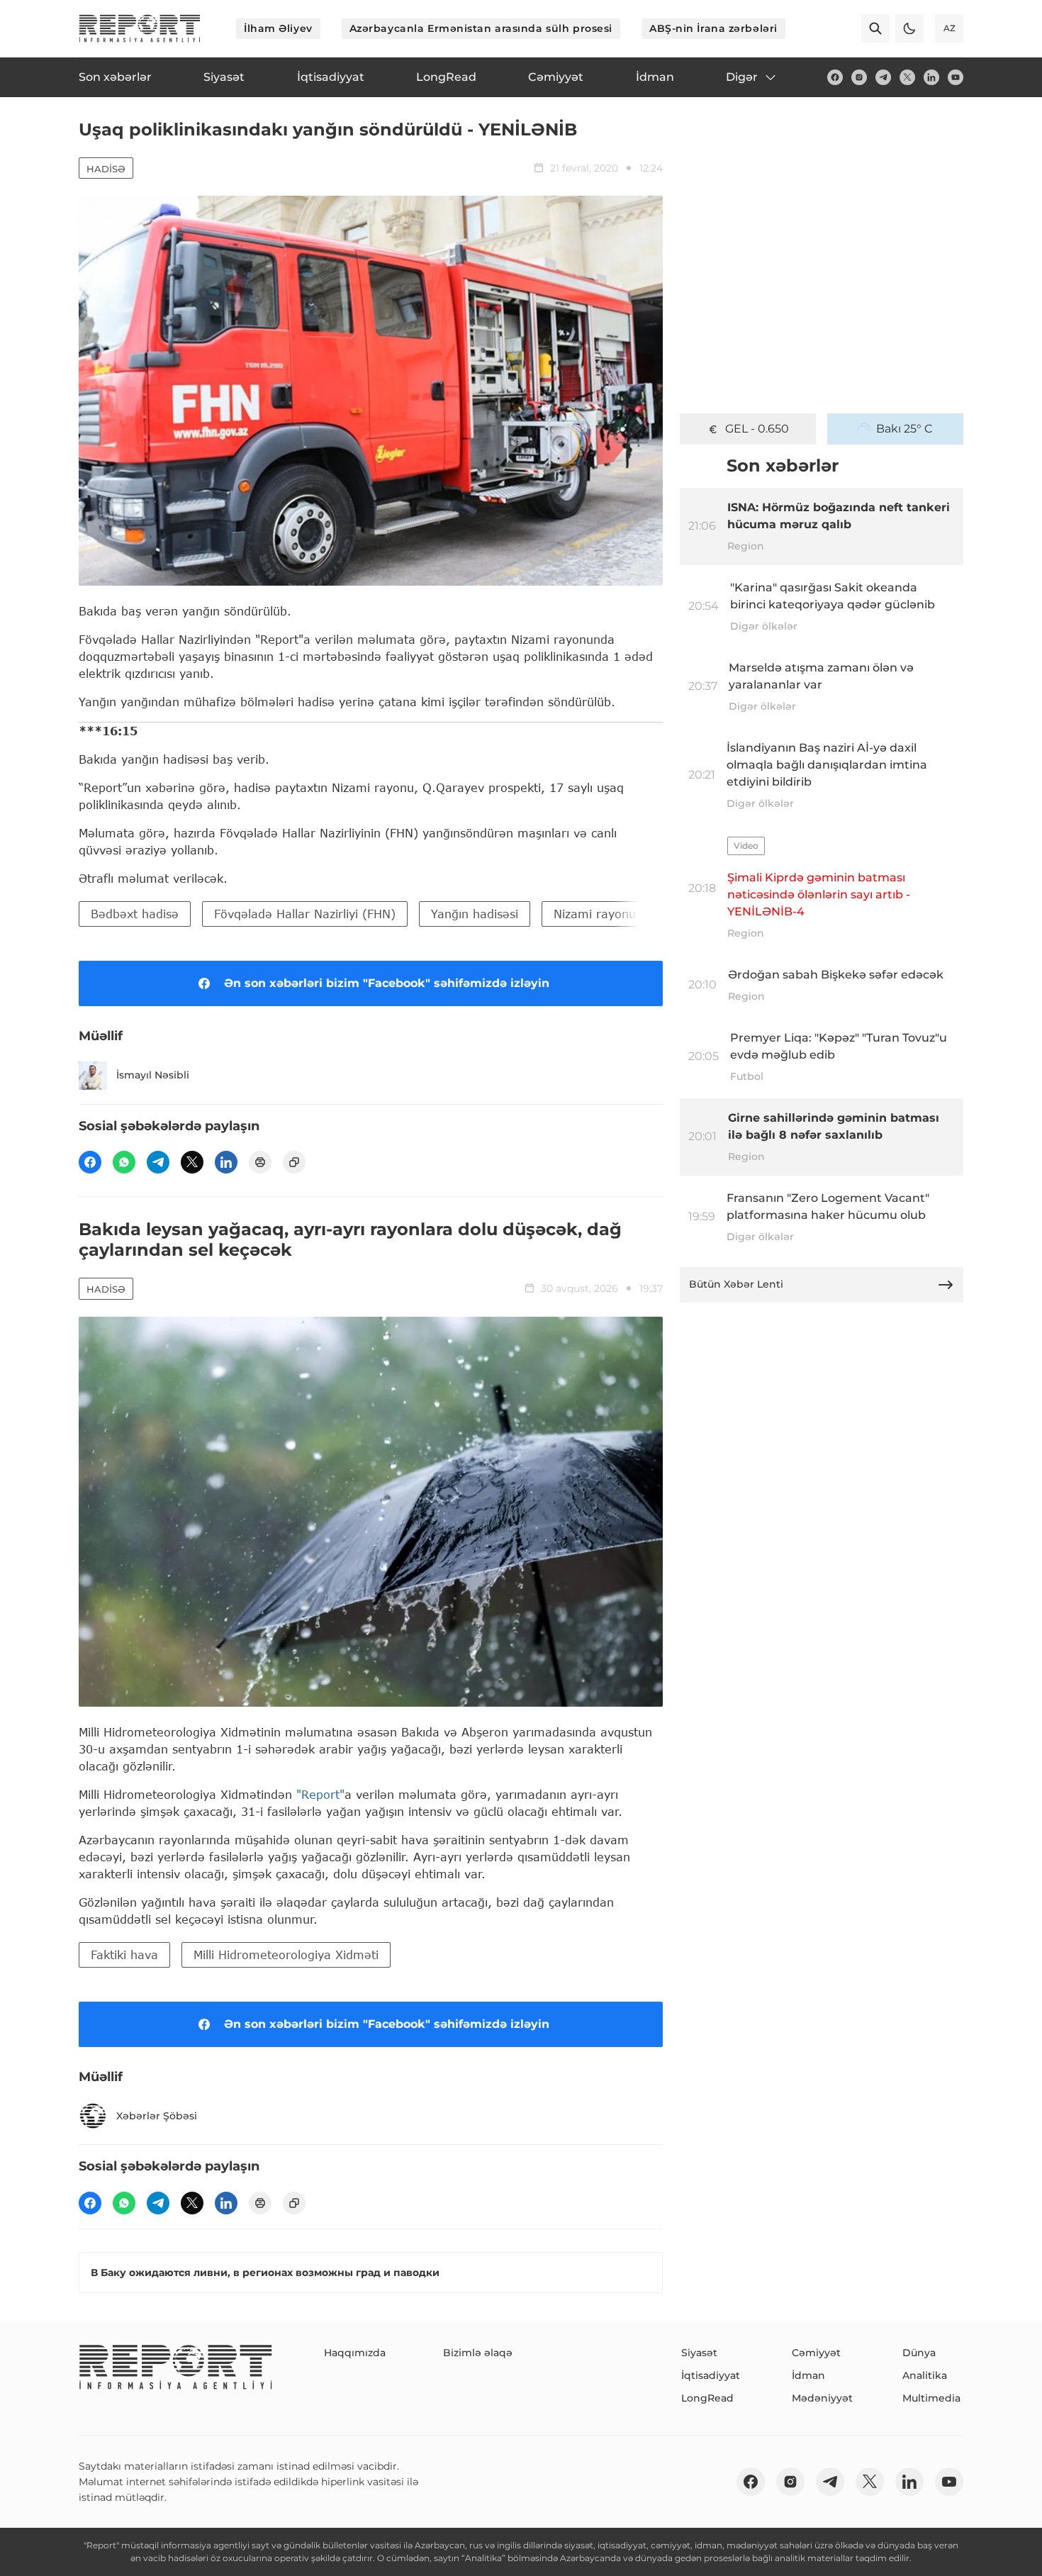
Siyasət (699, 2353)
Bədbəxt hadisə (135, 914)
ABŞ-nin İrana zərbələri (713, 28)
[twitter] (907, 77)
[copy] (294, 1162)
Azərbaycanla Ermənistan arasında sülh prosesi (481, 28)
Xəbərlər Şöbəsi (157, 2116)
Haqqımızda (355, 2353)
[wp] (124, 1162)
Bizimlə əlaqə (478, 2353)
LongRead (707, 2398)
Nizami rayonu (595, 914)
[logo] (140, 28)
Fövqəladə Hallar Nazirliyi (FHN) (305, 914)
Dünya (919, 2353)
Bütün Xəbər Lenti (736, 1284)
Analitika (925, 2375)
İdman (808, 2375)
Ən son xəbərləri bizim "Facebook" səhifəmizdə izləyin (387, 983)
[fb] (835, 77)
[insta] (859, 77)
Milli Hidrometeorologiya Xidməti (286, 1955)
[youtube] (956, 77)
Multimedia (931, 2398)
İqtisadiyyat (711, 2375)
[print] (260, 1162)
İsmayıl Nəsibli (153, 1075)
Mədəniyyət (822, 2398)
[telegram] (883, 77)
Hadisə (106, 169)
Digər (742, 77)
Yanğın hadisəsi (475, 914)
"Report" (320, 1794)
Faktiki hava (124, 1955)
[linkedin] (931, 77)
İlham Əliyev (278, 28)
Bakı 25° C (904, 429)
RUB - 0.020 (757, 429)
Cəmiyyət (816, 2353)
